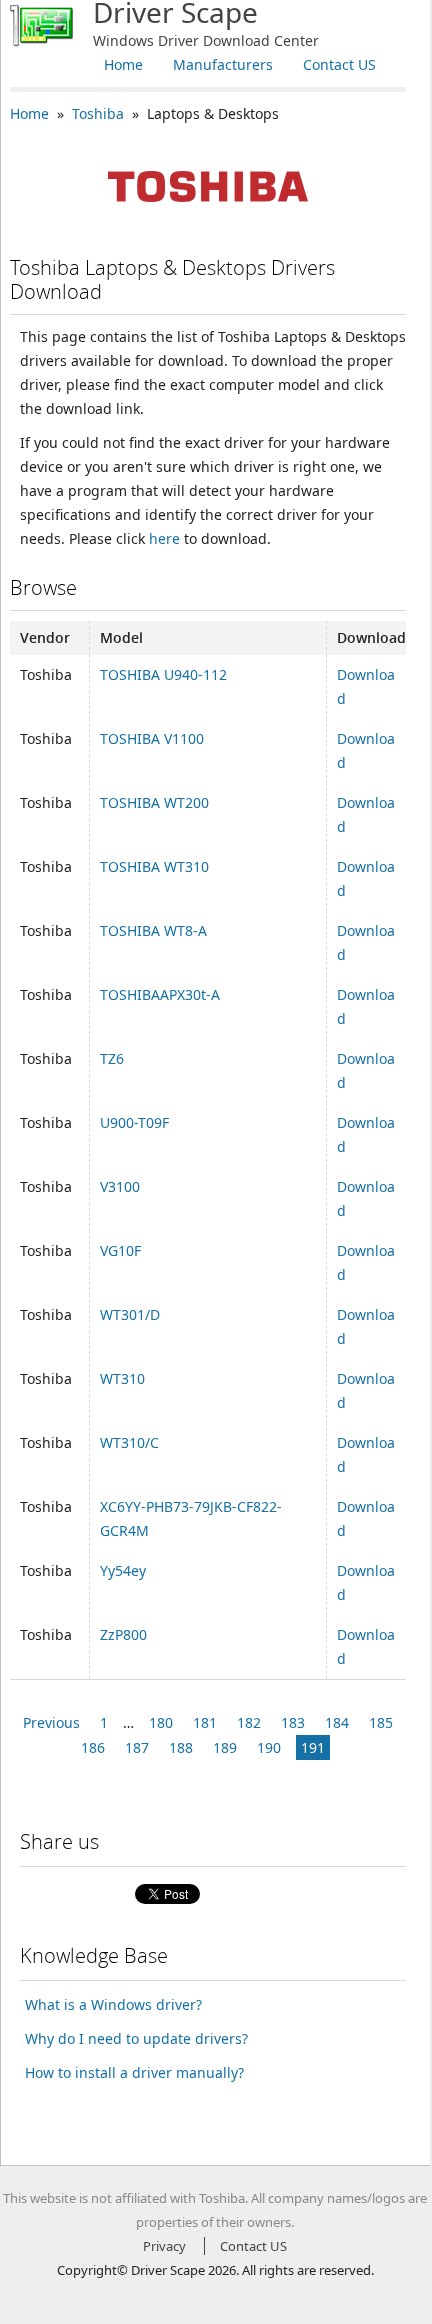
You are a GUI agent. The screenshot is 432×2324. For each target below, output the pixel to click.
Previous (51, 1722)
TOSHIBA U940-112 (163, 674)
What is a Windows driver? (113, 2004)
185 (381, 1722)
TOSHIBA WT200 (154, 802)
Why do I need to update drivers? (136, 2038)
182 (249, 1722)
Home (123, 64)
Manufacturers (223, 64)
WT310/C (129, 1442)
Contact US (339, 64)
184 (337, 1722)
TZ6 (112, 1058)
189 (225, 1747)
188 (181, 1747)
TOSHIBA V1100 (152, 738)
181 (205, 1722)
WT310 (122, 1378)
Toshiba (98, 113)
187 (137, 1747)
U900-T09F (134, 1122)
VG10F (120, 1250)
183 (293, 1722)
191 (313, 1747)
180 (161, 1722)
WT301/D (130, 1314)
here (164, 538)
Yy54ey (123, 1570)
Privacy (164, 2246)
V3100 (120, 1186)
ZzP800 (123, 1634)
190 (269, 1747)
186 (93, 1747)
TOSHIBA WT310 (154, 866)
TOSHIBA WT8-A (153, 930)
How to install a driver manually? (134, 2072)
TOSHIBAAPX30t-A (160, 994)
